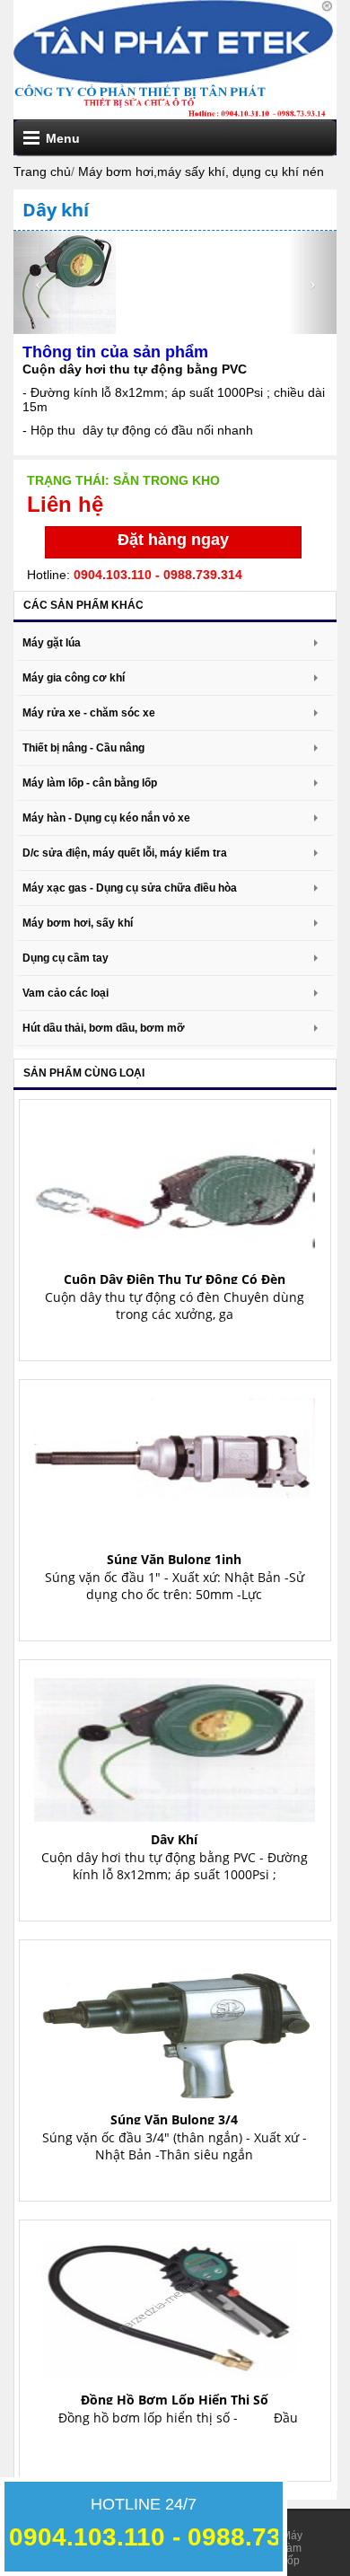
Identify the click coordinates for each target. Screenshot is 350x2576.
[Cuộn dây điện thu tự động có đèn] (175, 1184)
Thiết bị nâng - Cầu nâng (83, 748)
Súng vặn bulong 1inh (174, 1559)
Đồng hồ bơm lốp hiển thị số (175, 2400)
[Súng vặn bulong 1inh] (175, 1464)
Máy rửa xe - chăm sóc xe (89, 713)
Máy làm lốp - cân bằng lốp (90, 783)
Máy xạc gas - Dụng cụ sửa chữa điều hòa (130, 888)
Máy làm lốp (292, 2548)
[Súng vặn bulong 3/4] (175, 2024)
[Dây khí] (175, 1744)
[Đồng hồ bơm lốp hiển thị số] (175, 2304)
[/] (173, 40)
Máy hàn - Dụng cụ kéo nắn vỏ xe (106, 818)
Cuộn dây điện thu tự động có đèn (175, 1279)
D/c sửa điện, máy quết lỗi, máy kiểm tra (125, 853)
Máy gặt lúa (52, 643)
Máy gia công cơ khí (74, 678)
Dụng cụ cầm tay (66, 958)
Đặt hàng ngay (173, 540)
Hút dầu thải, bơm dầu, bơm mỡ (104, 1028)
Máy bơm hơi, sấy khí (78, 923)
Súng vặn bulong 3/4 (174, 2119)
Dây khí (174, 1839)
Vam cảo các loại (66, 993)
